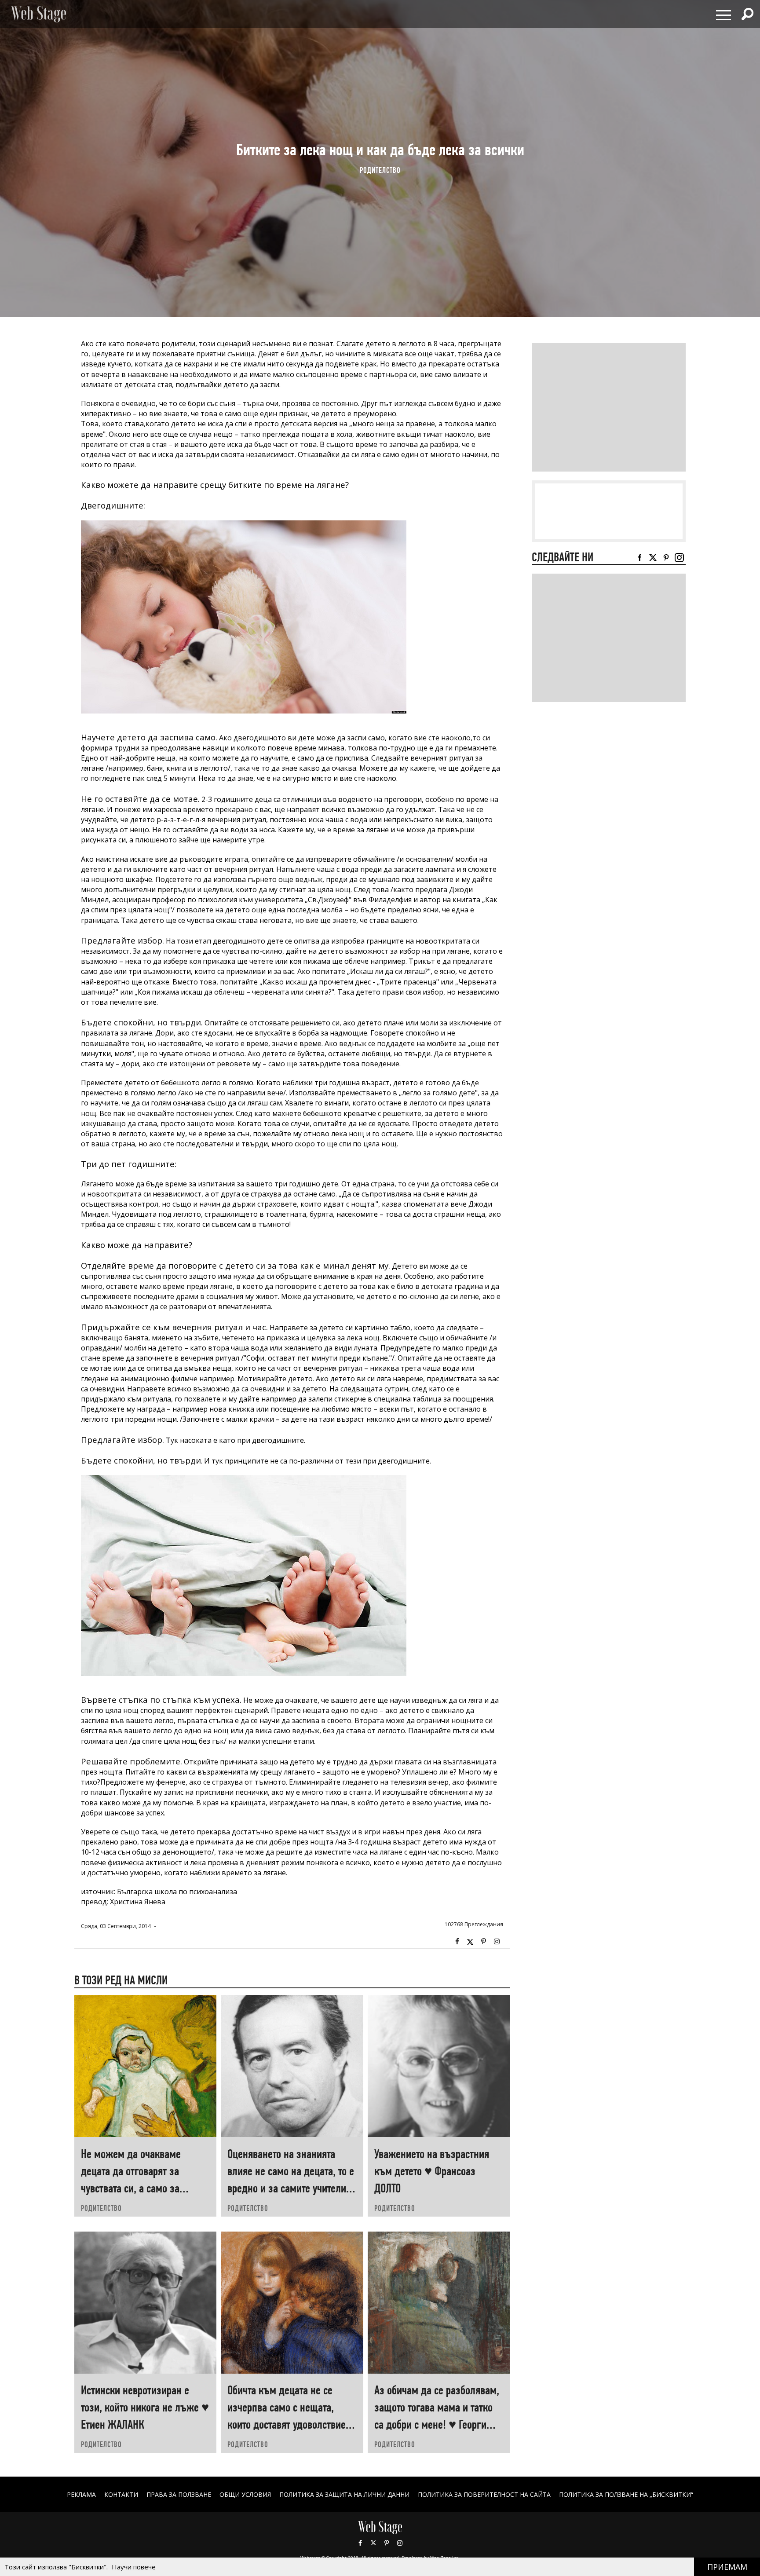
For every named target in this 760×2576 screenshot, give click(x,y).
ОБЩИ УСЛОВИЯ (245, 2494)
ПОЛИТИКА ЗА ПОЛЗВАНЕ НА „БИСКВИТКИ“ (626, 2494)
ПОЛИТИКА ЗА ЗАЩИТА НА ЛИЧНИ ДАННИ (344, 2494)
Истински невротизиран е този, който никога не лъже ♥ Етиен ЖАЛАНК (145, 2407)
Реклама (81, 2494)
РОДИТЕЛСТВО (380, 170)
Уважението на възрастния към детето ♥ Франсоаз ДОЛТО (432, 2171)
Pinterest (387, 2543)
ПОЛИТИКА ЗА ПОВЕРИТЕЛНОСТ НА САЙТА (484, 2494)
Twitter (470, 1942)
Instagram (497, 1942)
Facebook (457, 1942)
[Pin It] (483, 1942)
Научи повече (134, 2567)
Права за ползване (179, 2494)
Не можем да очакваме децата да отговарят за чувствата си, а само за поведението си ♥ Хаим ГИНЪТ (132, 2188)
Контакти (121, 2494)
